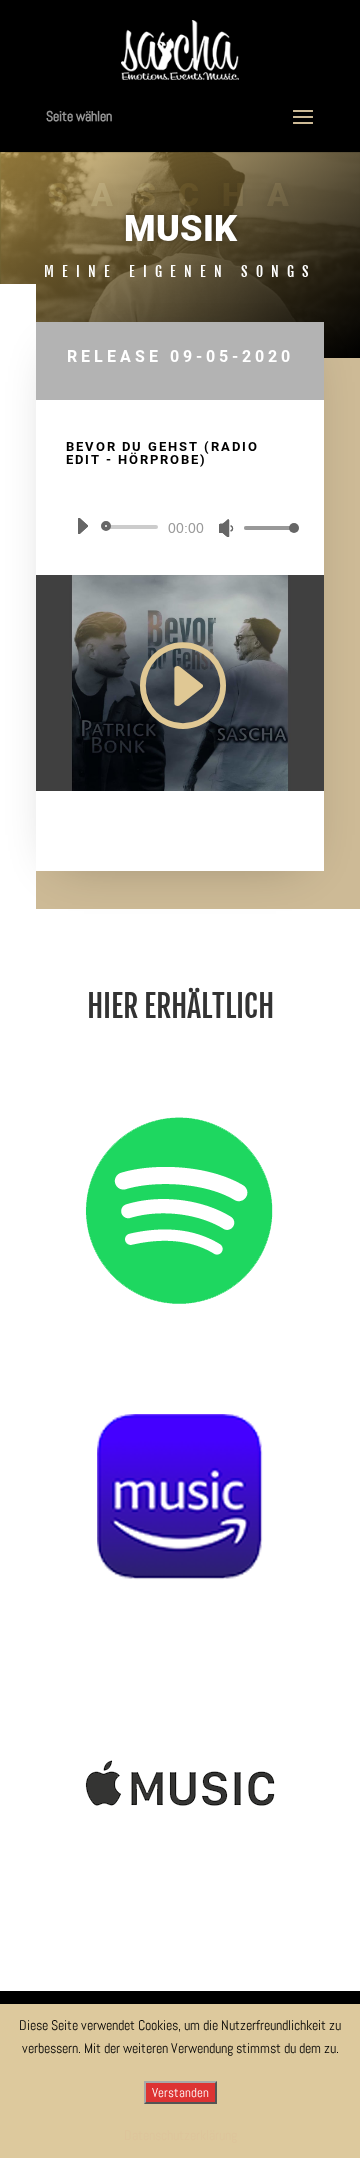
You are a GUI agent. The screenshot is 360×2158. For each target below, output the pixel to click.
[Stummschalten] (226, 528)
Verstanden (180, 2092)
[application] (180, 527)
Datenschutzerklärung (180, 2135)
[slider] (266, 527)
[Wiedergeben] (82, 526)
